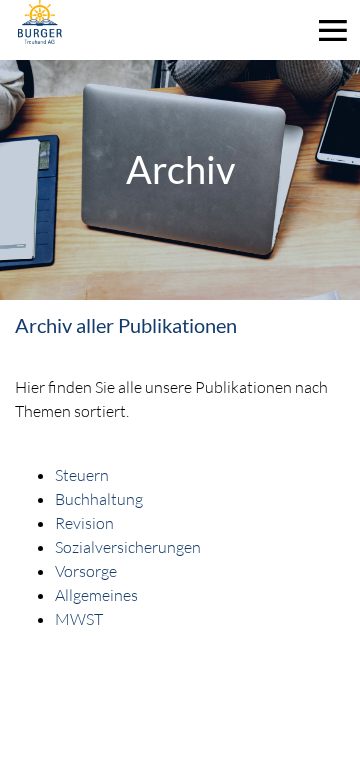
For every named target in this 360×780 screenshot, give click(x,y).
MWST (79, 618)
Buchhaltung (99, 498)
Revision (84, 522)
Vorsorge (86, 570)
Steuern (82, 474)
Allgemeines (96, 594)
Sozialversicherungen (128, 546)
